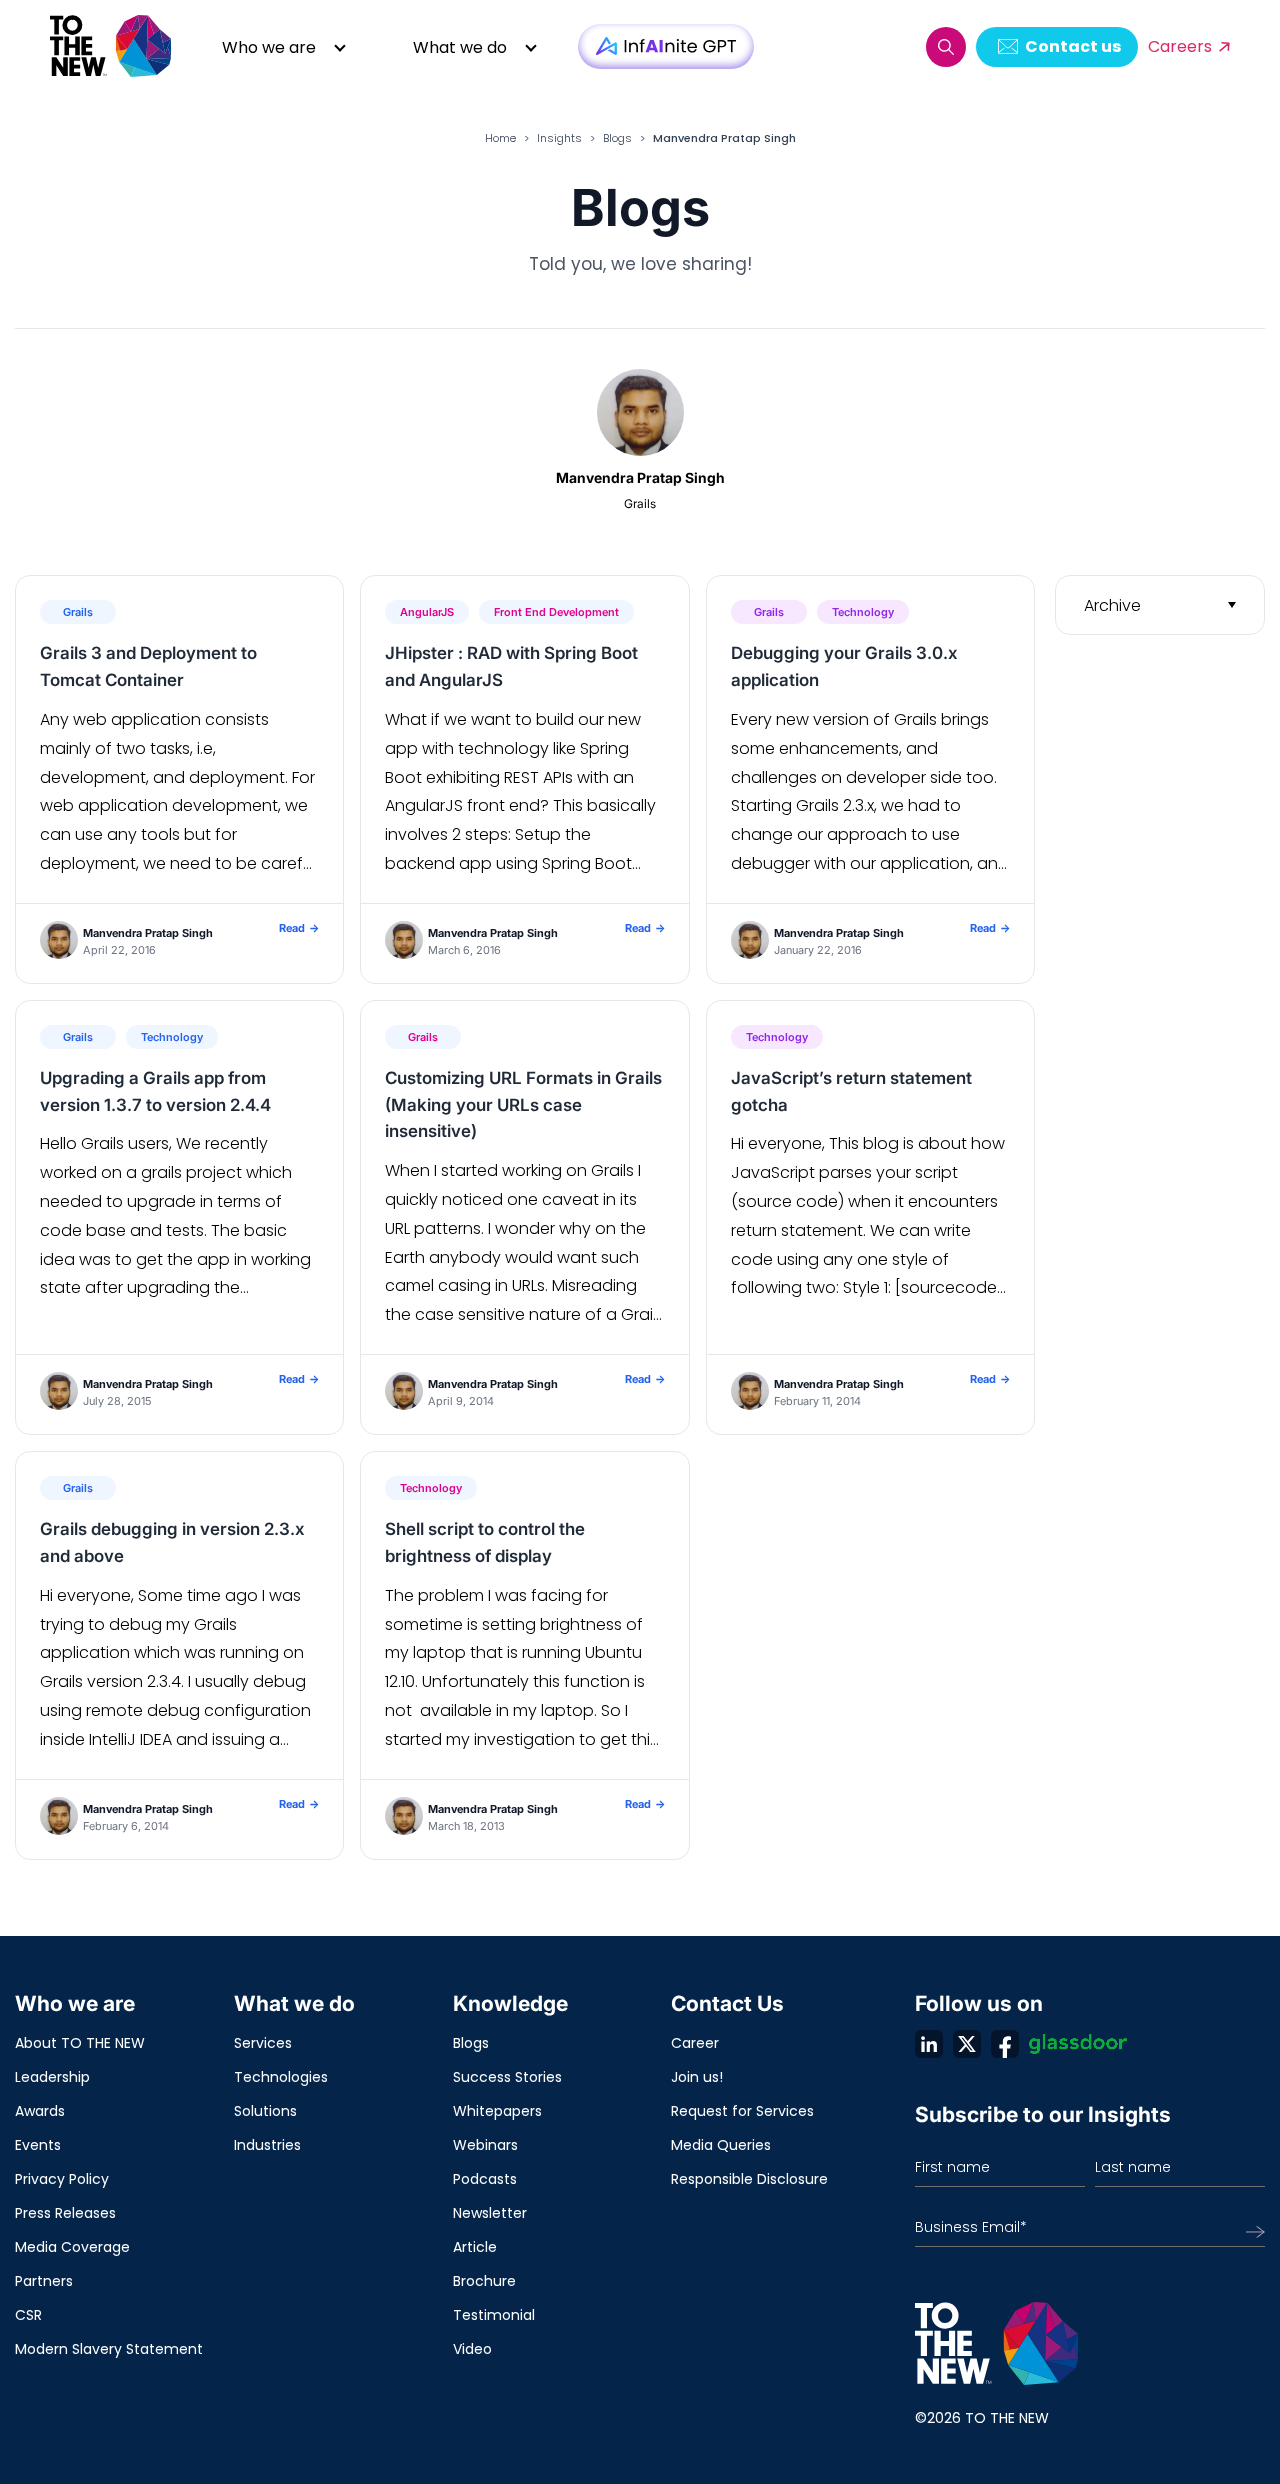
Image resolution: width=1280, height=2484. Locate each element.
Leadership (52, 2077)
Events (38, 2145)
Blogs (617, 138)
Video (472, 2349)
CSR (28, 2315)
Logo (112, 46)
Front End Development (556, 612)
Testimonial (494, 2315)
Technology (863, 612)
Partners (44, 2281)
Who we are (269, 47)
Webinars (485, 2145)
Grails (78, 612)
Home (500, 138)
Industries (267, 2145)
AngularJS (427, 612)
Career (695, 2043)
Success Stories (507, 2077)
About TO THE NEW (80, 2043)
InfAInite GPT (666, 46)
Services (263, 2043)
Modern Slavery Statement (109, 2349)
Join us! (697, 2077)
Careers (1180, 46)
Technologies (281, 2077)
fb (1005, 2044)
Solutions (265, 2111)
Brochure (484, 2281)
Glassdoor (1078, 2044)
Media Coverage (72, 2247)
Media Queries (721, 2145)
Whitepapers (497, 2111)
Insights (559, 138)
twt (967, 2044)
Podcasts (485, 2179)
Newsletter (490, 2213)
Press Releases (65, 2213)
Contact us (1073, 46)
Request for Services (742, 2111)
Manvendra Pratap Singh (148, 933)
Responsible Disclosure (749, 2179)
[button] (946, 47)
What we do (460, 47)
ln (929, 2044)
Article (475, 2247)
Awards (40, 2111)
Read (299, 928)
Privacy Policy (62, 2179)
